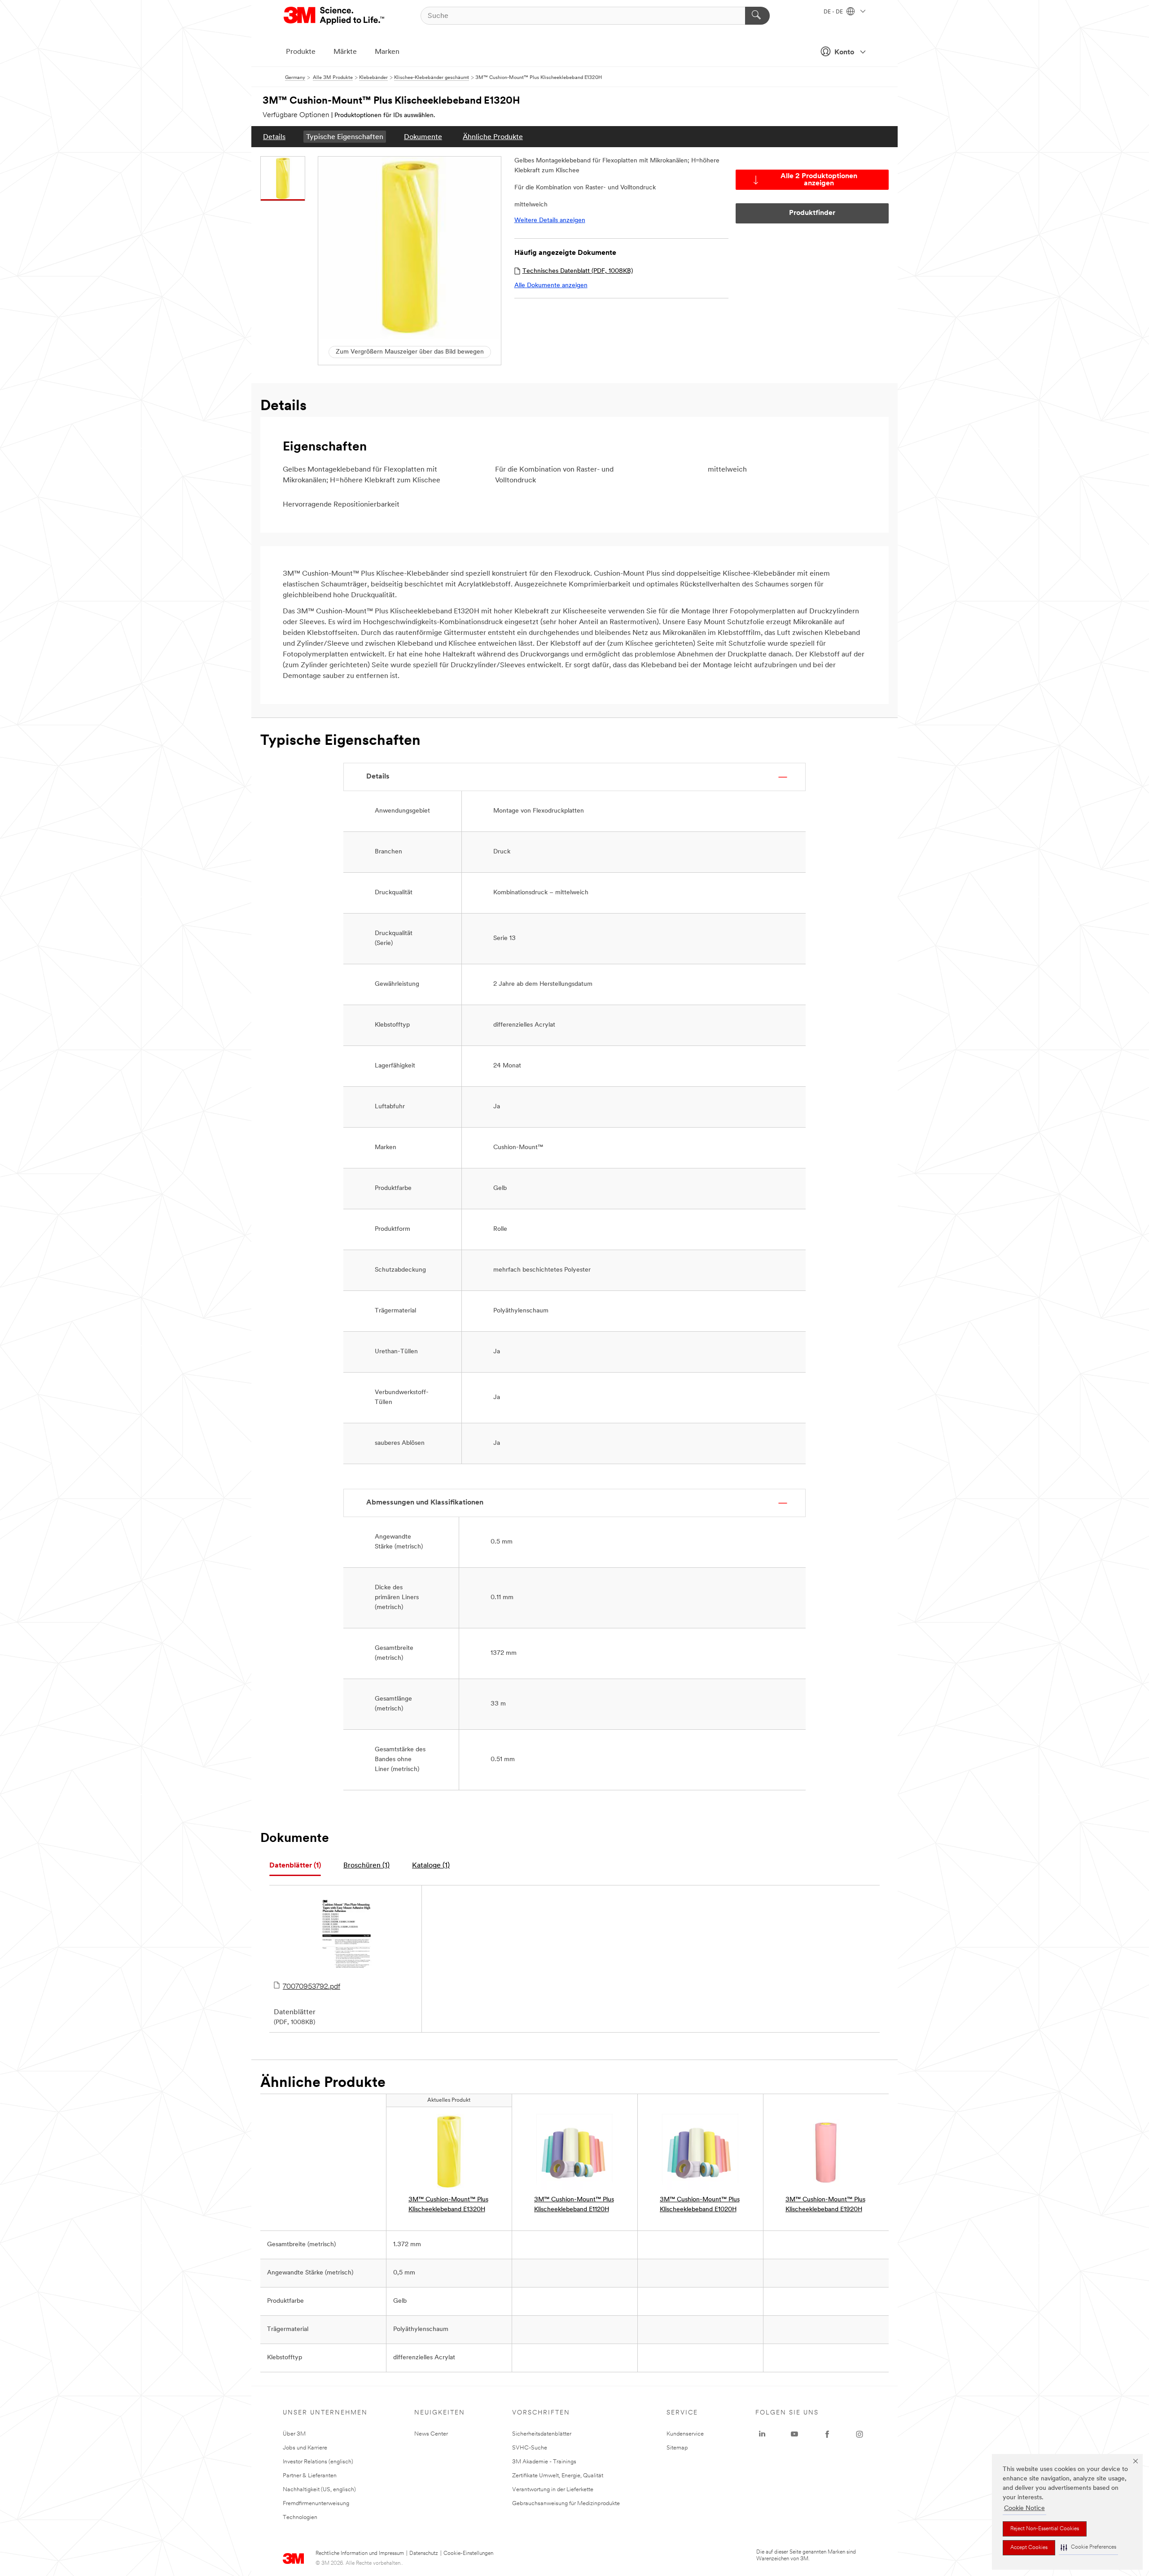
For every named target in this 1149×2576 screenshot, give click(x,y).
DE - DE (834, 12)
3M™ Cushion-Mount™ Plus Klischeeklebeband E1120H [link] (574, 2205)
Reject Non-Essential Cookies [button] (1045, 2529)
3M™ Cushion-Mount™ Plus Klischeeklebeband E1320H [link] (448, 2205)
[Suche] (757, 16)
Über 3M (294, 2434)
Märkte (345, 52)
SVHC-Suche (530, 2448)
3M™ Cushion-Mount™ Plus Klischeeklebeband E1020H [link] (700, 2205)
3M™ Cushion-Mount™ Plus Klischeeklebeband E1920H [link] (825, 2205)
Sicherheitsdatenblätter (542, 2434)
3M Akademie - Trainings (544, 2462)
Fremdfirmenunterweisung (316, 2504)
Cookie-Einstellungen (468, 2554)
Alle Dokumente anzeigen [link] (551, 286)
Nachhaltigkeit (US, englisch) (319, 2490)
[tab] (295, 1866)
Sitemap (677, 2448)
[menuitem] (274, 137)
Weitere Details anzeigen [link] (550, 221)
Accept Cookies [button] (1029, 2548)
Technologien (300, 2517)
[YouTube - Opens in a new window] (794, 2434)
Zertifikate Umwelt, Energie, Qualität (558, 2476)
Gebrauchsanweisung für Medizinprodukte (566, 2504)
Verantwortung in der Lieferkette (553, 2490)
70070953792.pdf (311, 1987)
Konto (844, 52)
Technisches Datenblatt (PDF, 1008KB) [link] (578, 271)
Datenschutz (424, 2554)
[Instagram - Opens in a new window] (860, 2434)
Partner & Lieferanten (310, 2476)
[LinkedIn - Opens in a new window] (762, 2434)
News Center (431, 2434)
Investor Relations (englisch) (318, 2462)
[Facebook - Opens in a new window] (827, 2434)
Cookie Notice (1024, 2508)
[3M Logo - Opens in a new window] (335, 16)
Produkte (301, 52)
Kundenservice (685, 2434)
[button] (1088, 2548)
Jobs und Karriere (305, 2448)
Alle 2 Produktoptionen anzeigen (819, 180)
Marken (387, 52)
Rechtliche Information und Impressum (360, 2554)
